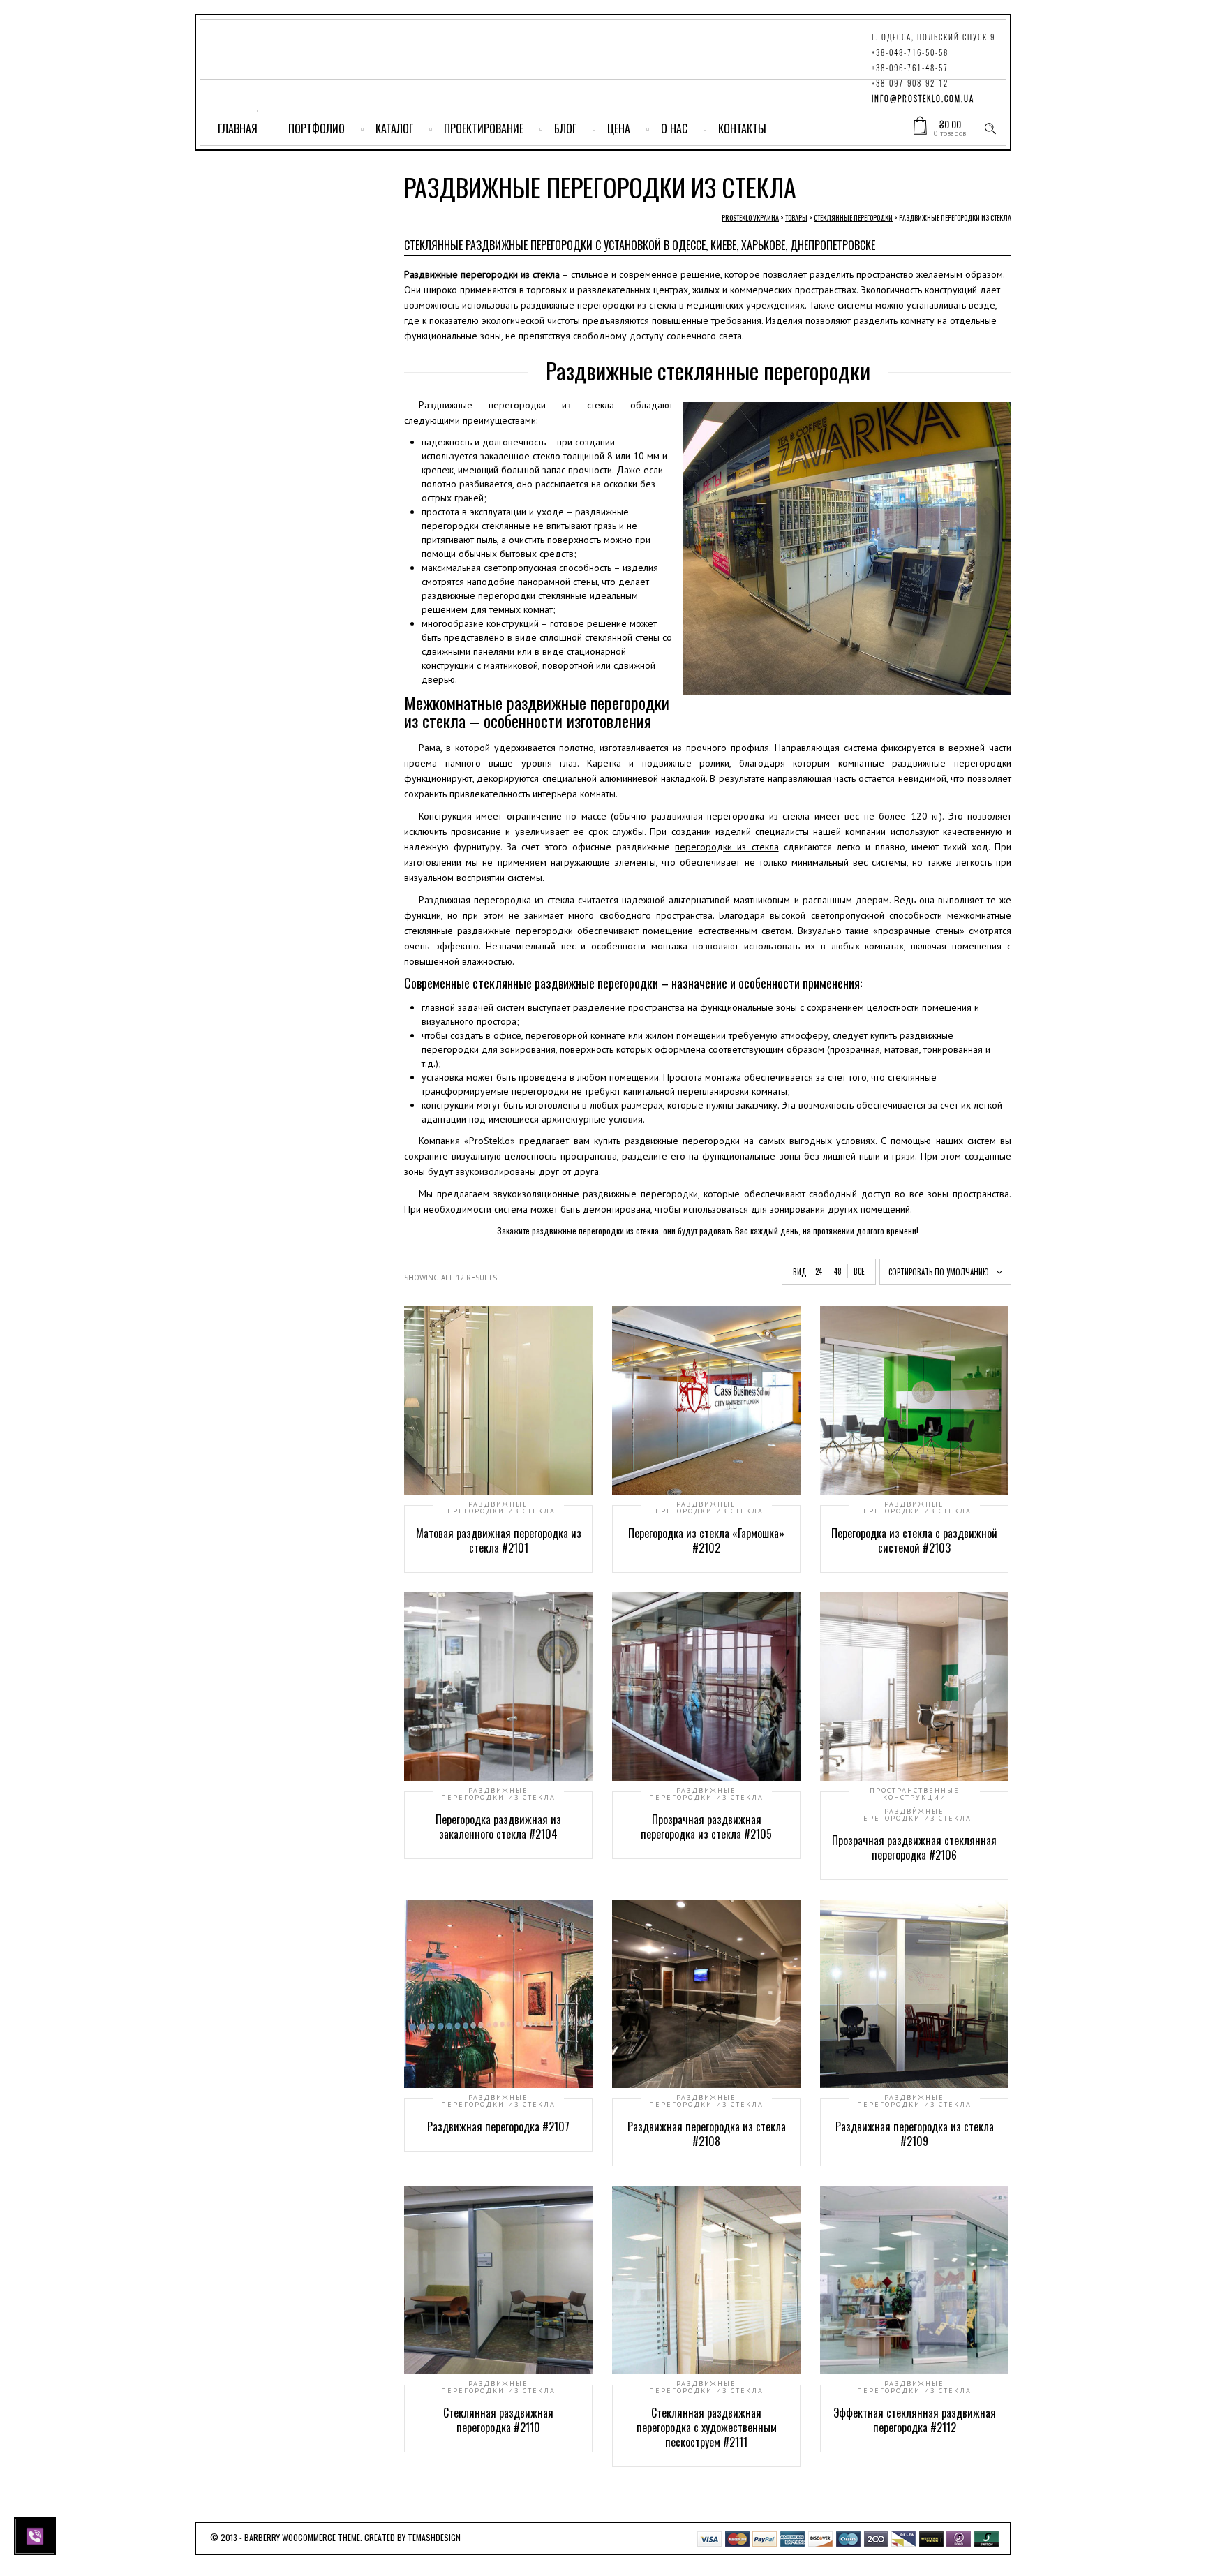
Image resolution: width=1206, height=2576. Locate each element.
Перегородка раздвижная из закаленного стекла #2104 (498, 1827)
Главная (238, 128)
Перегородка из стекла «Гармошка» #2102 (706, 1540)
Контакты (742, 128)
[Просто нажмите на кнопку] (37, 2535)
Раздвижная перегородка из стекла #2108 (707, 2134)
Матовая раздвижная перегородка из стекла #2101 (499, 1540)
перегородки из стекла (727, 847)
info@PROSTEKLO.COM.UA (923, 99)
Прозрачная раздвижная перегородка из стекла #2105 (706, 1827)
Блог (565, 128)
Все (859, 1271)
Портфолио (317, 128)
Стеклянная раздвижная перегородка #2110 (498, 2420)
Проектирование (484, 128)
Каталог (394, 128)
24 (819, 1271)
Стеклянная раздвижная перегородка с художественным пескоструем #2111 (707, 2427)
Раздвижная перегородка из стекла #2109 (915, 2134)
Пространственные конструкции (915, 1794)
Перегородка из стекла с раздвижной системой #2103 (914, 1540)
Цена (619, 128)
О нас (674, 128)
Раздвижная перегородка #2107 (498, 2126)
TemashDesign (434, 2537)
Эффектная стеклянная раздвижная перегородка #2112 (915, 2420)
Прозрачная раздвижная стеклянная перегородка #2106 (914, 1848)
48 (838, 1271)
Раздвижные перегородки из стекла (498, 1508)
